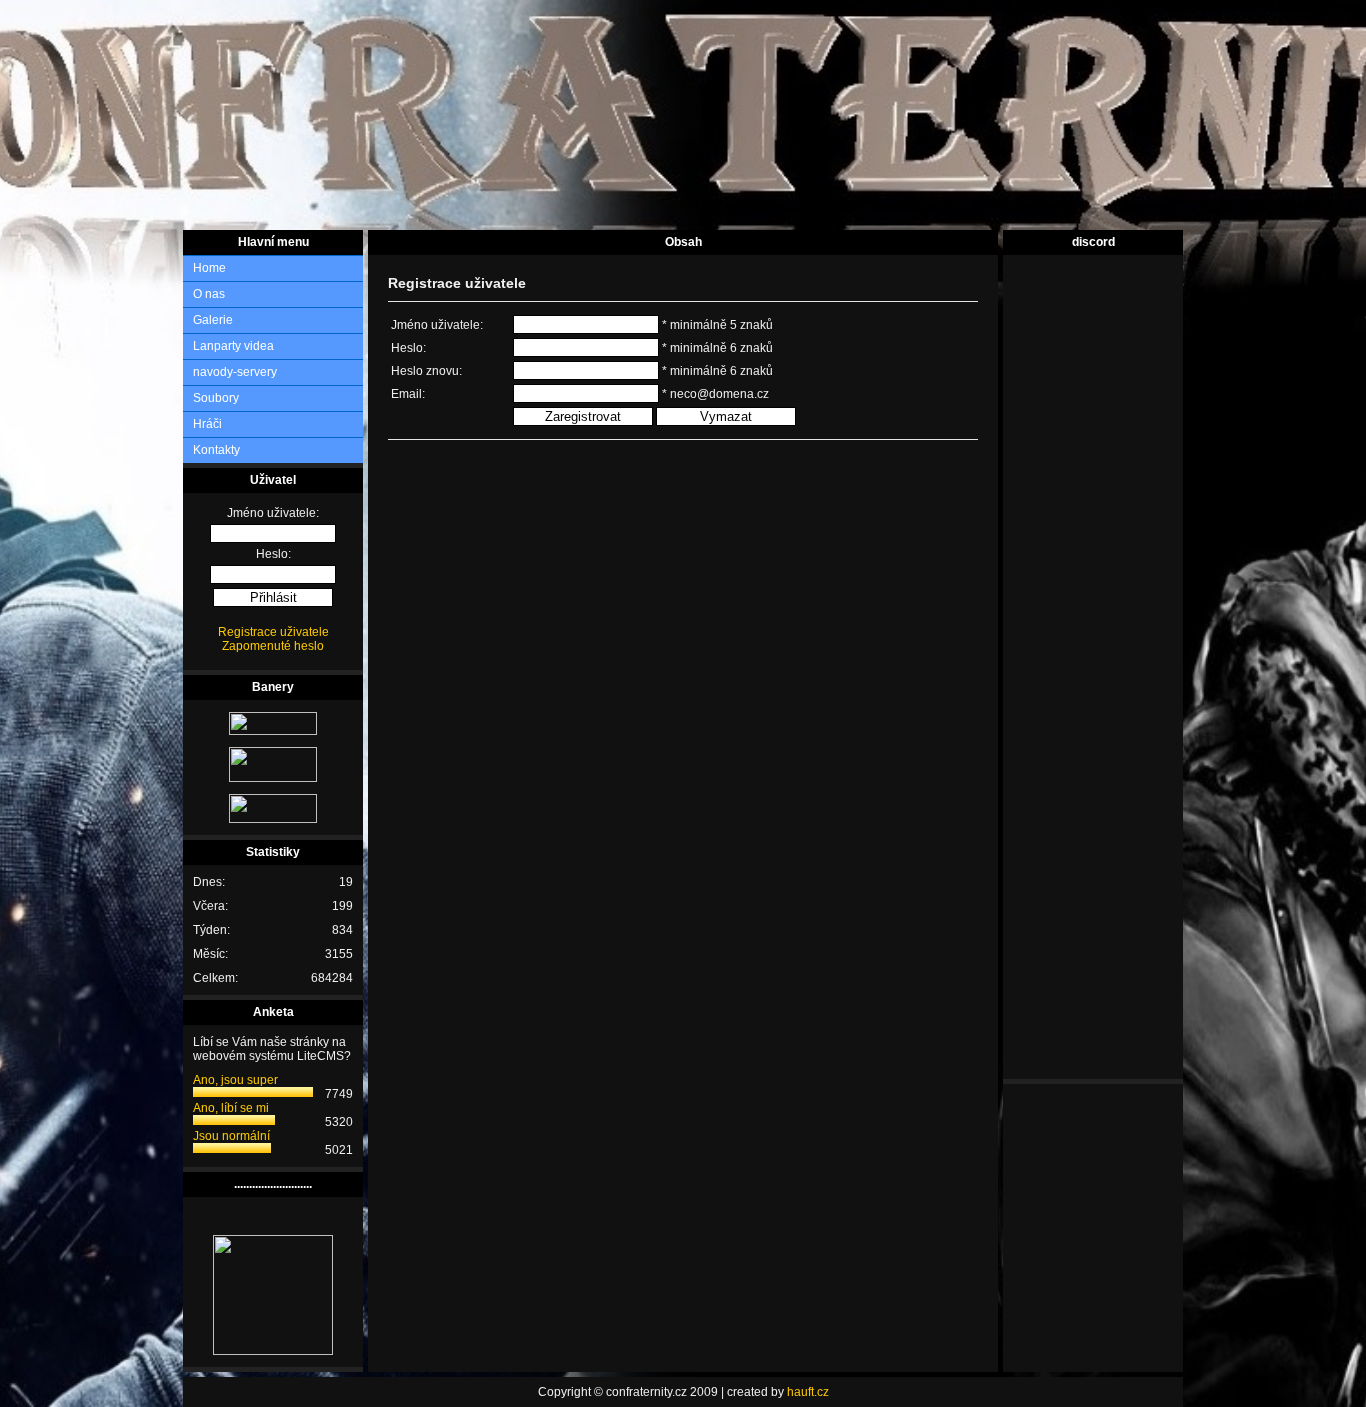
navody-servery (235, 372)
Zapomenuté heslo (273, 646)
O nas (209, 294)
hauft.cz (808, 1392)
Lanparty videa (233, 346)
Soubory (216, 398)
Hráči (207, 424)
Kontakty (216, 450)
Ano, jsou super (235, 1080)
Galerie (213, 320)
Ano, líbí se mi (231, 1108)
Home (209, 268)
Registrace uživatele (273, 632)
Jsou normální (231, 1136)
